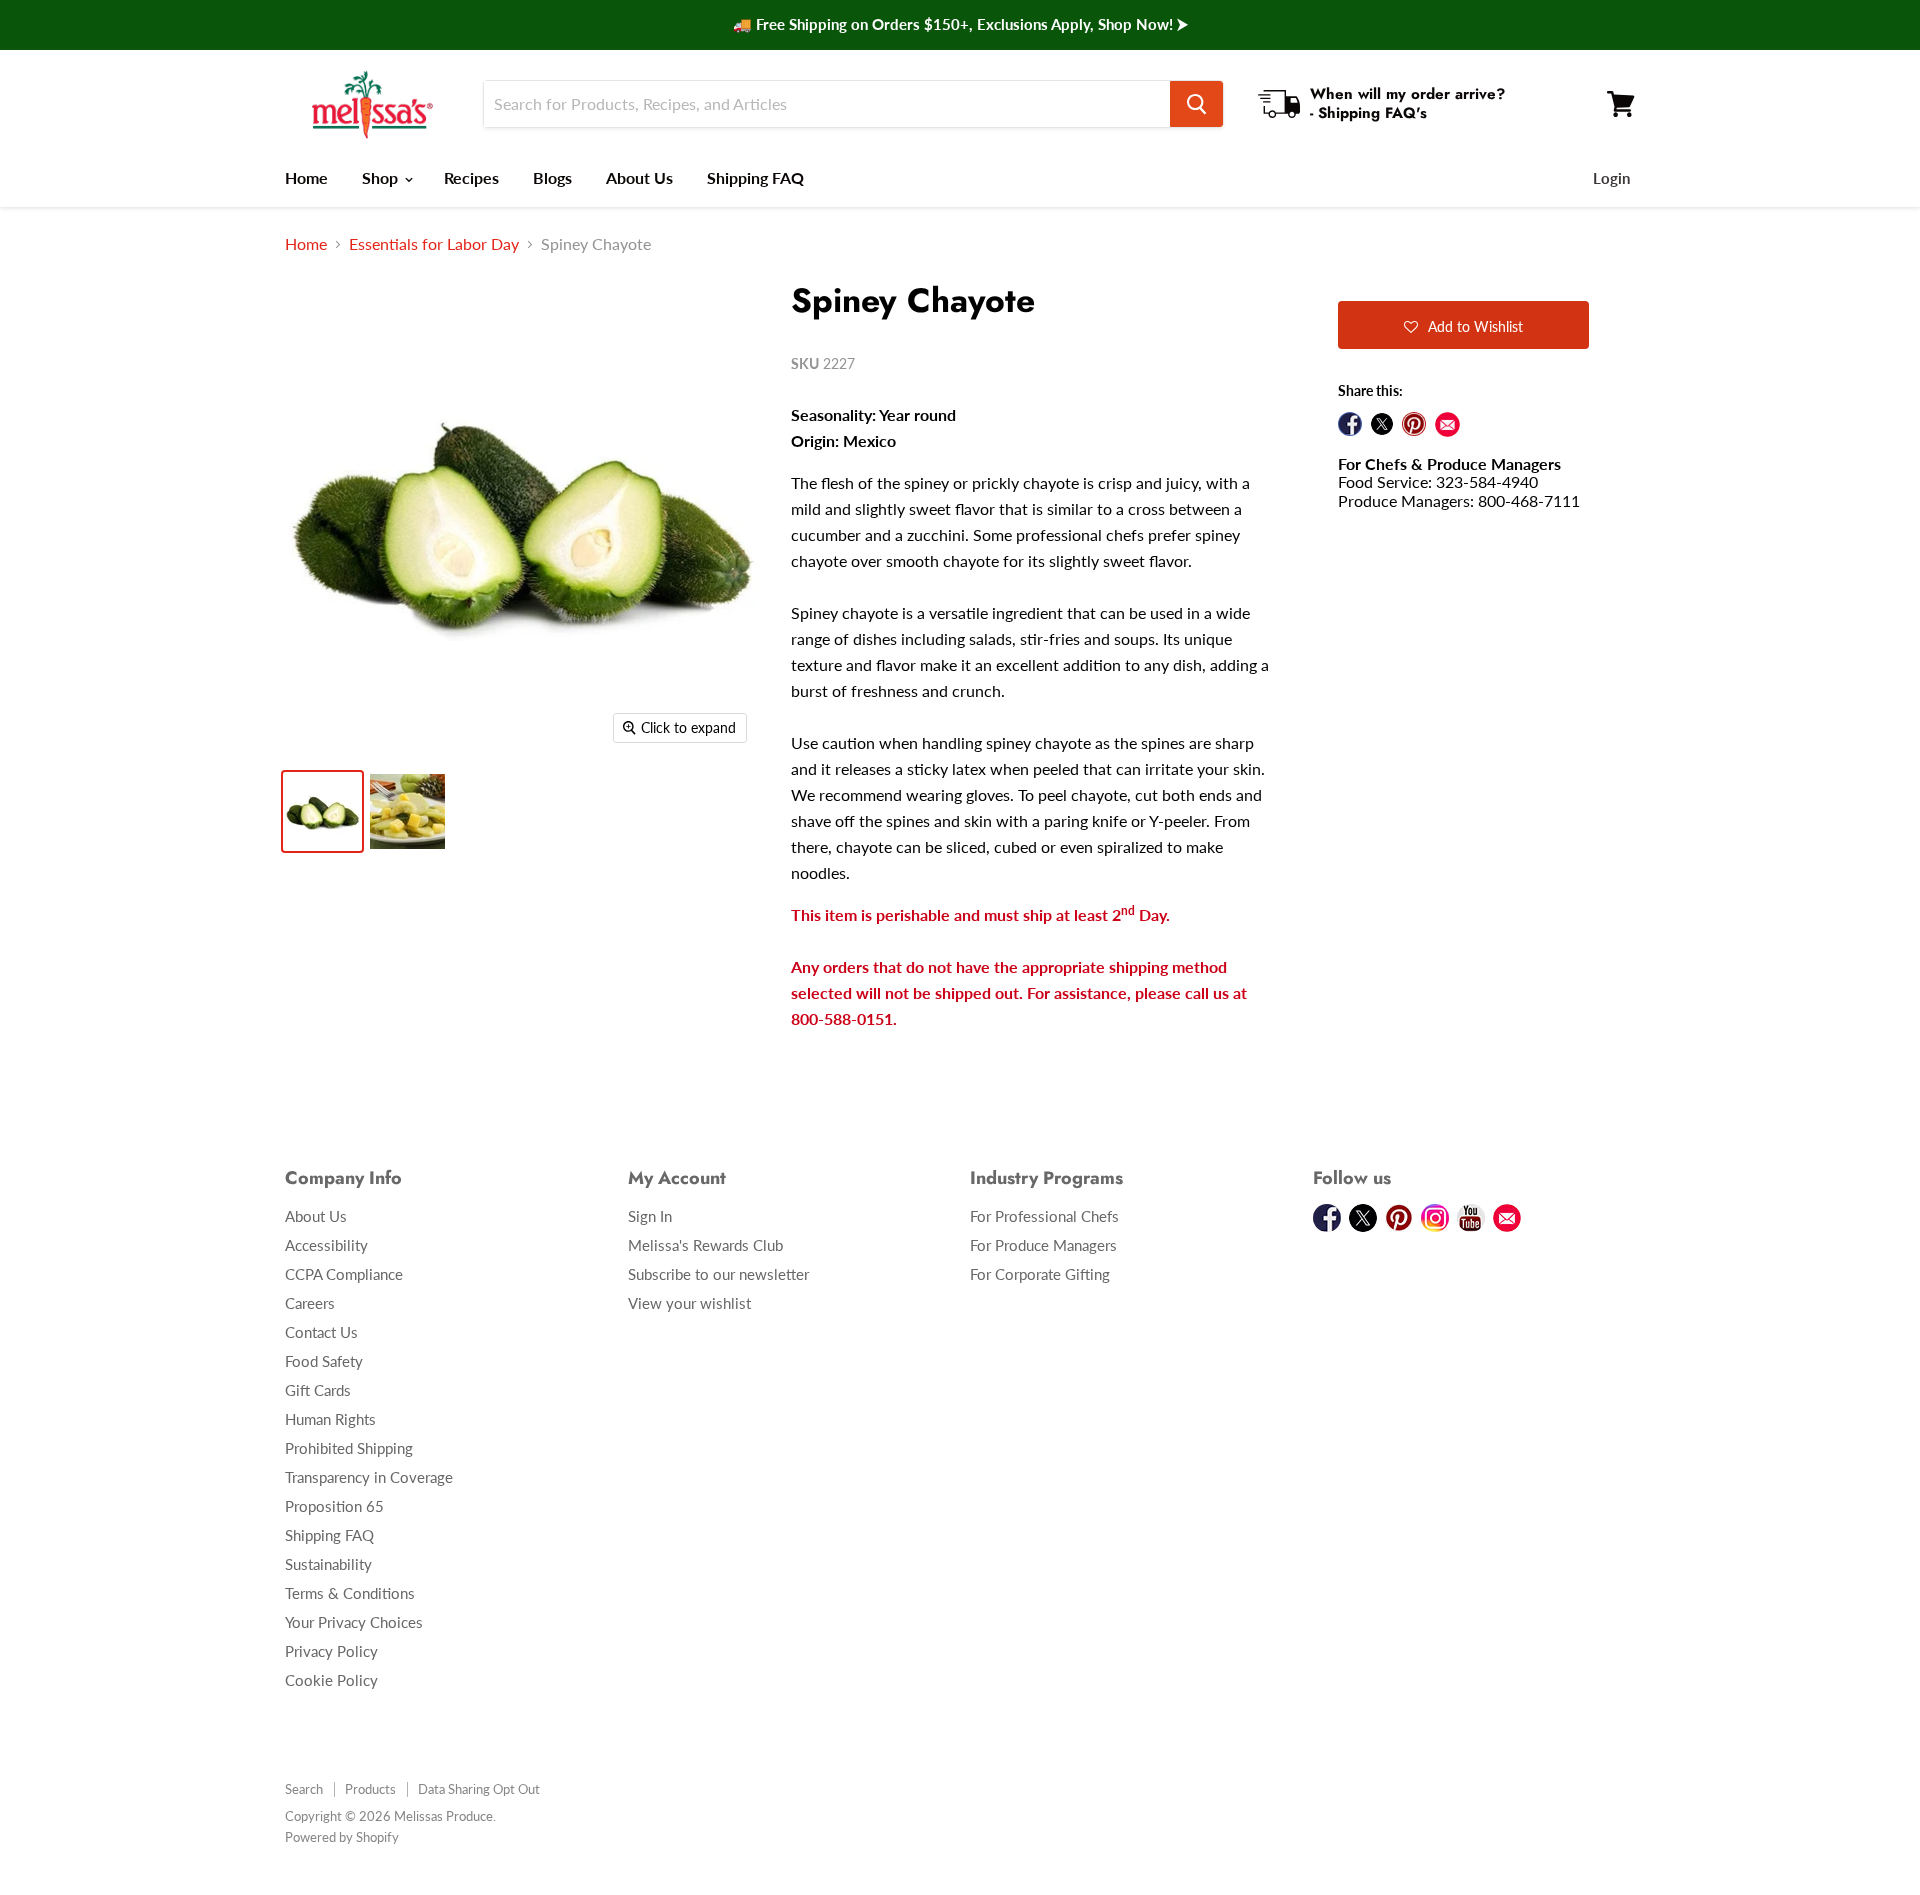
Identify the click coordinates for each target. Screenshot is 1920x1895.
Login (1611, 178)
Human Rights (330, 1419)
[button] (1463, 325)
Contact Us (321, 1332)
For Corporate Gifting (1040, 1274)
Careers (310, 1303)
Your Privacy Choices (354, 1622)
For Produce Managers (1043, 1245)
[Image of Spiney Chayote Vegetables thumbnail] (322, 811)
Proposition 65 (334, 1506)
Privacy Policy (331, 1651)
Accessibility (326, 1245)
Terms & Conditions (350, 1593)
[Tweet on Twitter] (1382, 424)
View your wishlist (689, 1303)
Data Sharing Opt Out (479, 1789)
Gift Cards (318, 1390)
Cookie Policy (331, 1680)
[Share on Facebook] (1350, 424)
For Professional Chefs (1044, 1216)
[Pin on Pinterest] (1414, 424)
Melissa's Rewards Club (705, 1245)
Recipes (471, 177)
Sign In (650, 1216)
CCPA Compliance (344, 1274)
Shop (382, 177)
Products (370, 1789)
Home (306, 177)
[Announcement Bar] (960, 25)
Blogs (552, 177)
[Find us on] (1447, 424)
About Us (639, 177)
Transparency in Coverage (369, 1477)
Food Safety (324, 1361)
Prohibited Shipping (349, 1448)
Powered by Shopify (342, 1837)
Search (304, 1789)
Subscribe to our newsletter (718, 1274)
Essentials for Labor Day (434, 244)
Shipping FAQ (755, 177)
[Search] (1196, 104)
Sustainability (328, 1564)
